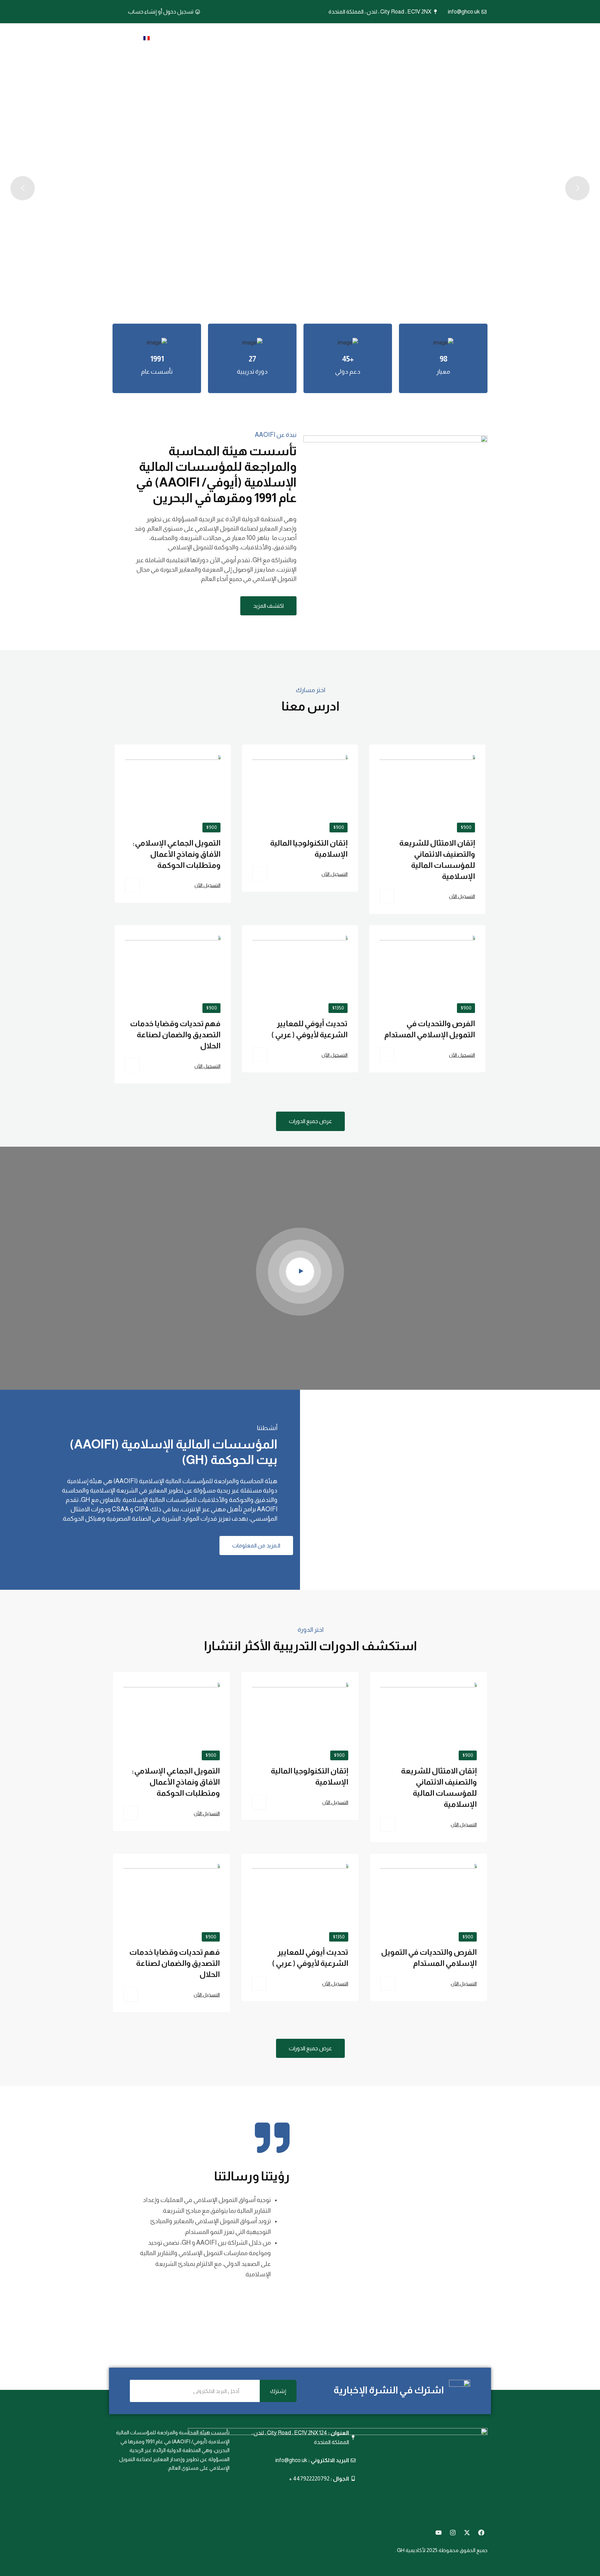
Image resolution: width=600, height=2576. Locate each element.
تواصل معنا (186, 39)
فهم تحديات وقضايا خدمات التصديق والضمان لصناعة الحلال (175, 1035)
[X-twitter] (467, 2533)
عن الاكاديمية (325, 39)
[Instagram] (453, 2533)
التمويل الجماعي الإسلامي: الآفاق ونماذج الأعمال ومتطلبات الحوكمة (176, 854)
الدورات (286, 39)
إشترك (278, 2391)
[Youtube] (439, 2533)
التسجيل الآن (462, 896)
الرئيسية (366, 39)
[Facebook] (481, 2533)
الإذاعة (223, 39)
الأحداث (253, 39)
